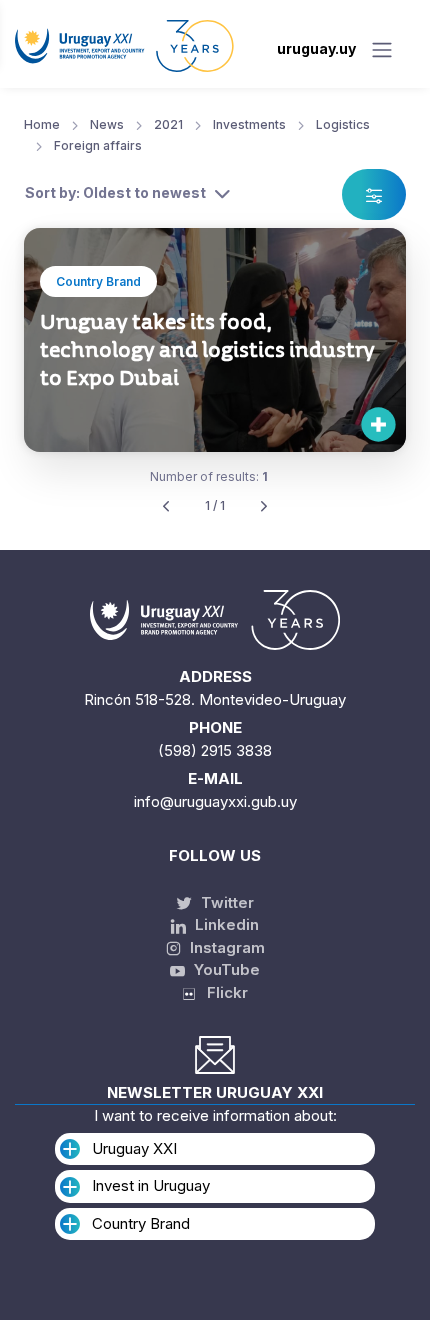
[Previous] (166, 506)
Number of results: (209, 476)
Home (42, 124)
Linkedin (225, 924)
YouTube (225, 969)
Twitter (225, 902)
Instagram (225, 947)
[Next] (264, 506)
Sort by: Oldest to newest (115, 192)
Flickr (221, 992)
